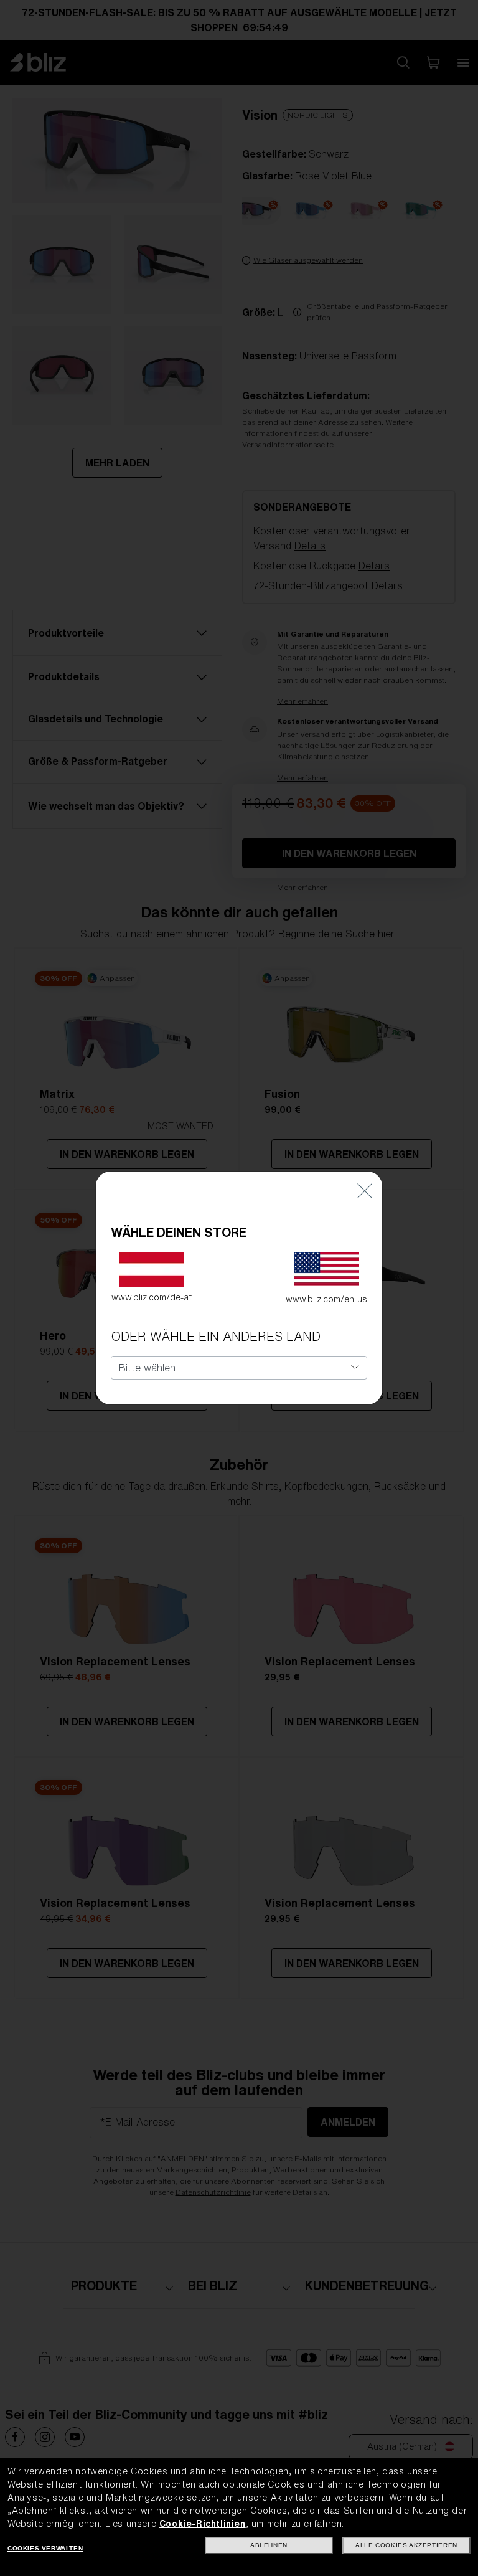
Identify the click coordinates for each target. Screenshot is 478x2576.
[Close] (365, 1190)
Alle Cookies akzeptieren (406, 2545)
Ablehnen (269, 2545)
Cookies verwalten (45, 2548)
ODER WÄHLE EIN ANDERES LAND (216, 1336)
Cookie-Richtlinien (203, 2524)
